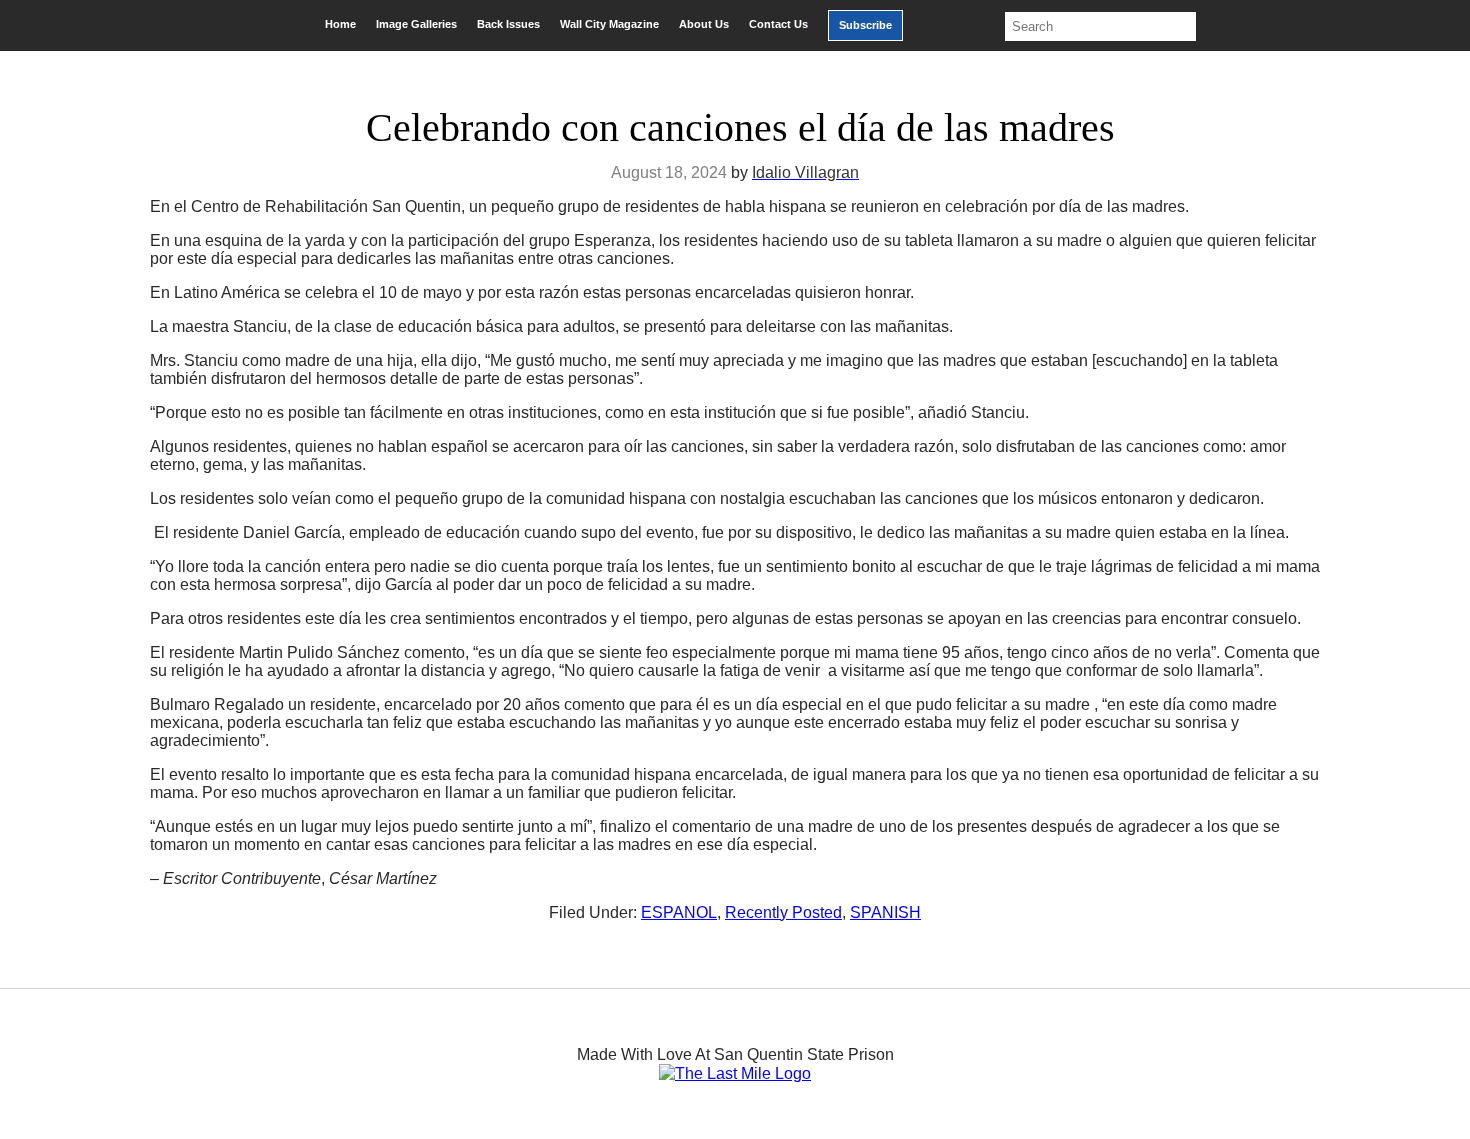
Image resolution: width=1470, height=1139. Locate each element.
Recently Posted (783, 912)
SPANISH (885, 912)
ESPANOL (679, 912)
